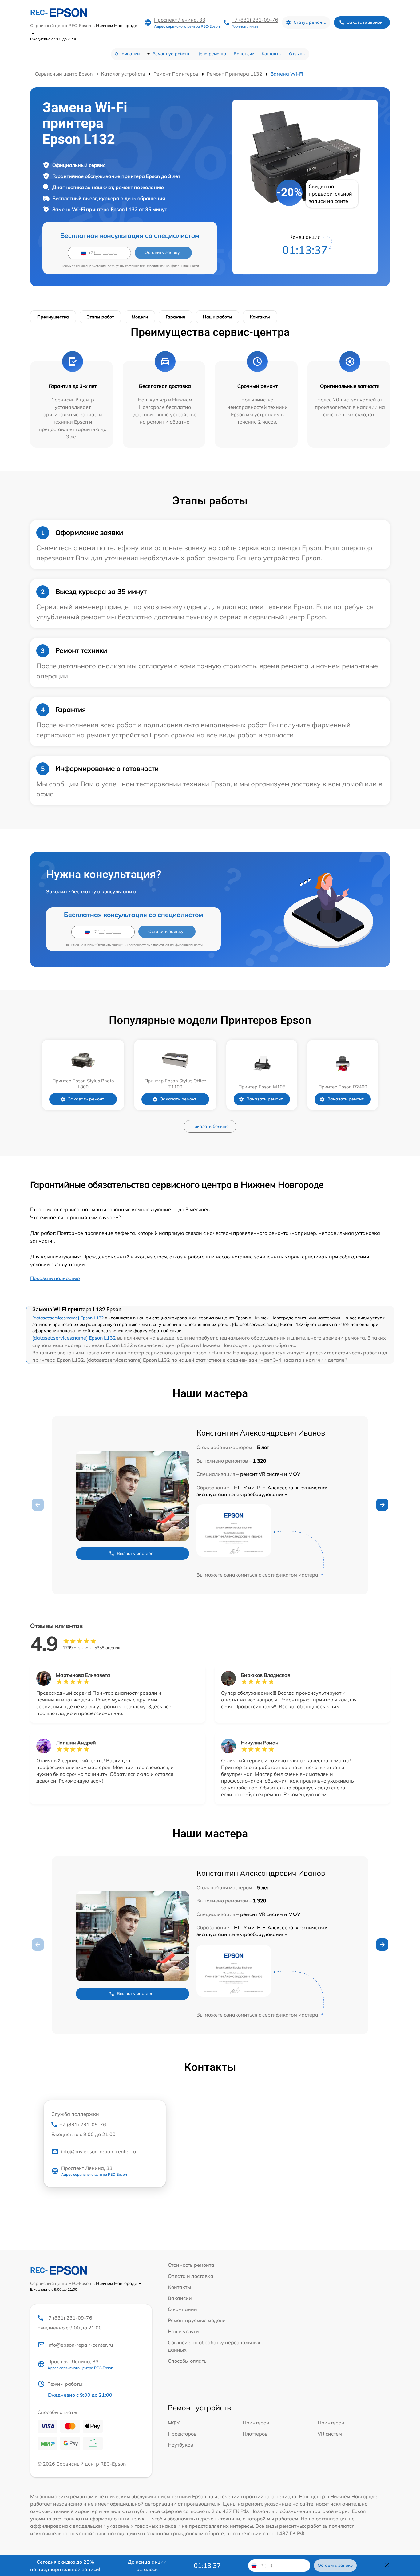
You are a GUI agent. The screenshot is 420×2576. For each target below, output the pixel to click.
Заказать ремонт (86, 1099)
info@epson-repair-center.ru (80, 2345)
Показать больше (210, 1126)
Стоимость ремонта (191, 2265)
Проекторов (182, 2434)
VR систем (330, 2434)
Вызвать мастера (135, 1553)
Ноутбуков (180, 2445)
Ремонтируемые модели (197, 2320)
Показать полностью (55, 1278)
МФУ (174, 2423)
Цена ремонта (211, 54)
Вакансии (244, 54)
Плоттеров (255, 2434)
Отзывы (297, 54)
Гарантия (175, 317)
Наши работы (218, 317)
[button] (382, 1505)
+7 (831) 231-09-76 (255, 20)
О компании (127, 54)
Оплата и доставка (191, 2276)
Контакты (272, 54)
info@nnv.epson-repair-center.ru (99, 2151)
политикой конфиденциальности (174, 266)
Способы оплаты (188, 2361)
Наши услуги (183, 2331)
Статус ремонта (310, 22)
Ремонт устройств (171, 54)
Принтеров (256, 2423)
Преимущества (53, 317)
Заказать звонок (365, 22)
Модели (140, 317)
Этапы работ (100, 317)
